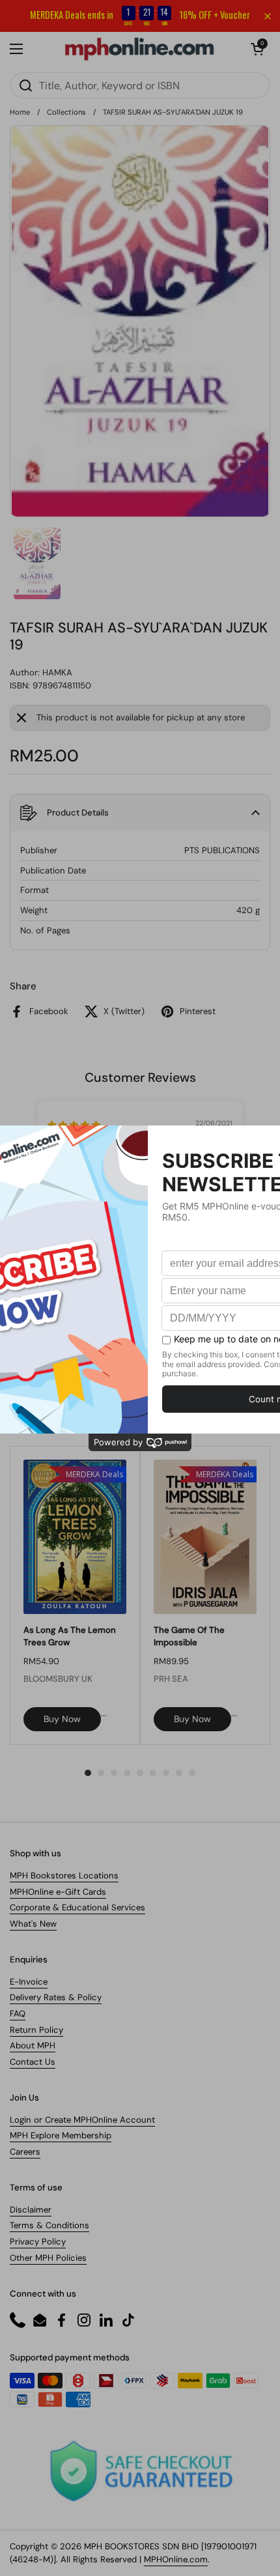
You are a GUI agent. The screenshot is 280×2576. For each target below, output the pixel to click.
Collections (66, 112)
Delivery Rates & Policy (56, 1997)
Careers (25, 2152)
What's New (33, 1924)
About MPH (33, 2045)
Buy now (62, 1719)
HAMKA (57, 672)
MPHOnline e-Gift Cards (58, 1892)
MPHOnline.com (176, 2559)
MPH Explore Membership (61, 2135)
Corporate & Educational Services (77, 1907)
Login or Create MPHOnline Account (82, 2120)
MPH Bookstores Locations (64, 1875)
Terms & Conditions (49, 2225)
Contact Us (33, 2062)
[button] (257, 49)
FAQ (18, 2014)
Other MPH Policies (48, 2258)
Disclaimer (31, 2210)
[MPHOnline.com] (139, 49)
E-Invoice (29, 1982)
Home (20, 112)
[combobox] (140, 85)
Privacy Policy (38, 2242)
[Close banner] (268, 16)
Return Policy (36, 2030)
